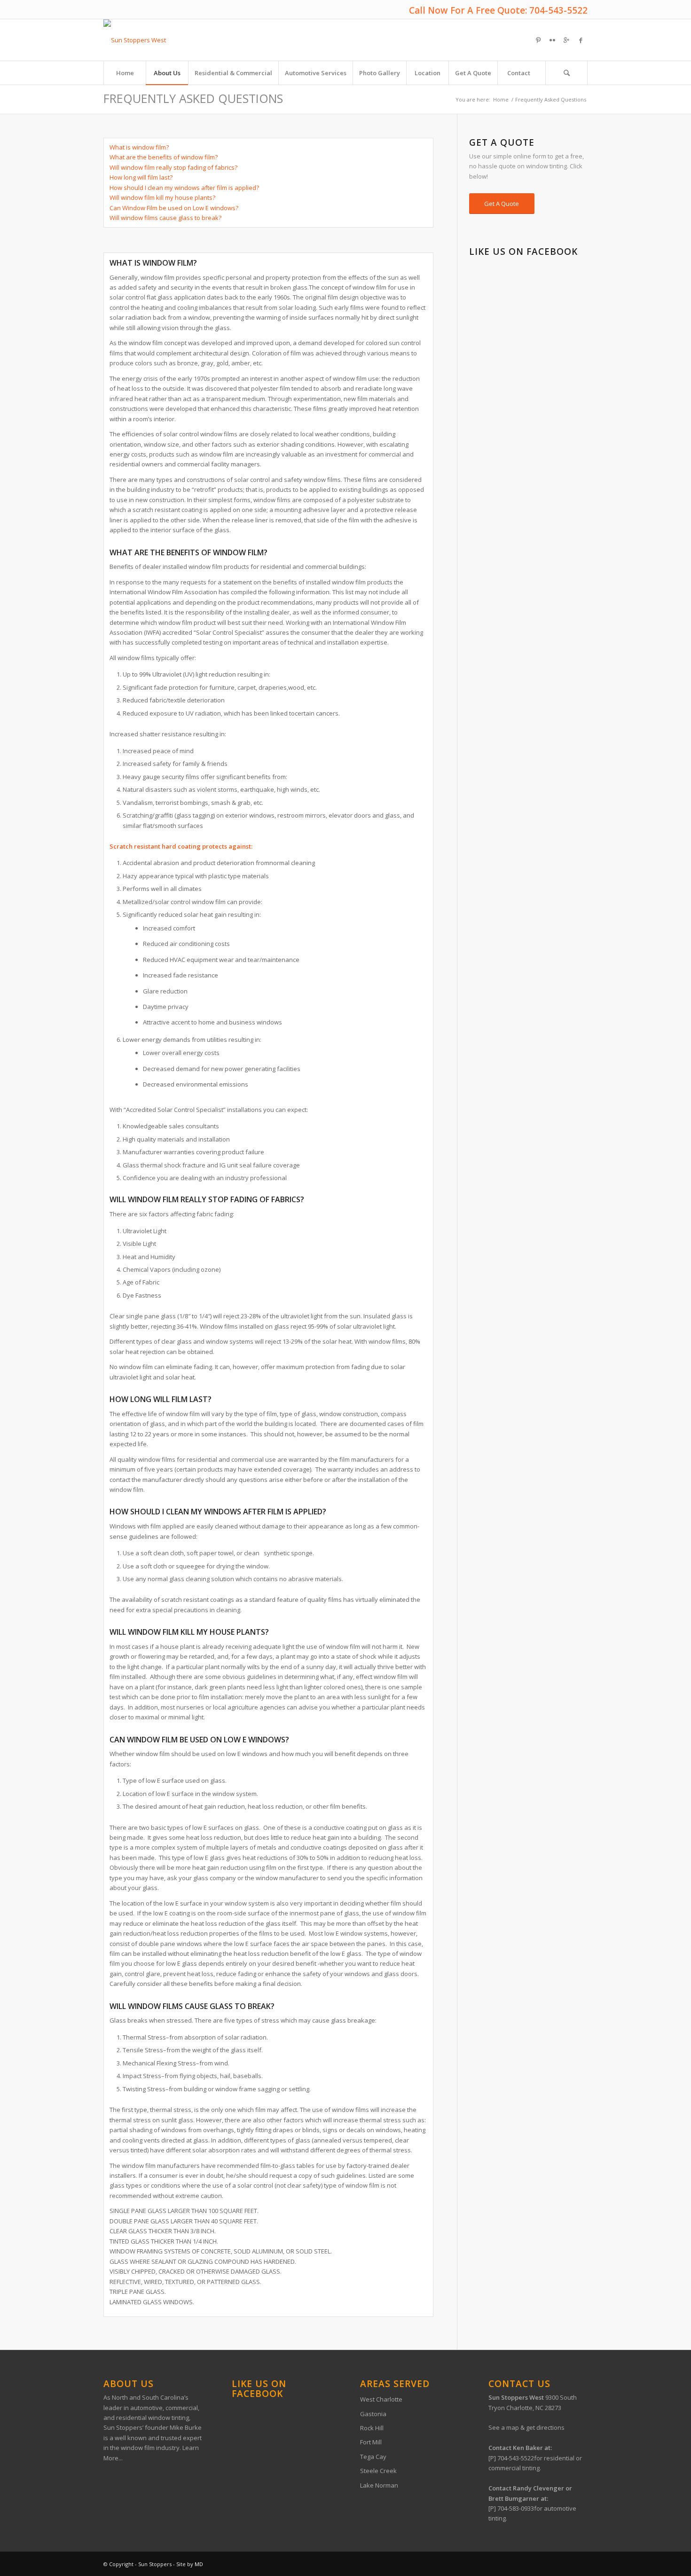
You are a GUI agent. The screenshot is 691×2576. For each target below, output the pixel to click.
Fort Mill (371, 2442)
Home (501, 99)
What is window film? (139, 147)
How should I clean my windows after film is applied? (184, 188)
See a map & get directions (526, 2427)
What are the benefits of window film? (164, 157)
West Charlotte (381, 2399)
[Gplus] (566, 40)
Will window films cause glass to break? (165, 218)
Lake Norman (379, 2485)
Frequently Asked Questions (193, 98)
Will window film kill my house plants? (162, 197)
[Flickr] (552, 40)
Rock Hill (372, 2428)
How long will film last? (141, 177)
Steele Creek (378, 2471)
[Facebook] (581, 40)
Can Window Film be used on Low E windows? (174, 208)
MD (199, 2564)
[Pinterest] (538, 40)
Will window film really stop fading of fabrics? (173, 167)
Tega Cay (373, 2457)
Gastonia (373, 2414)
